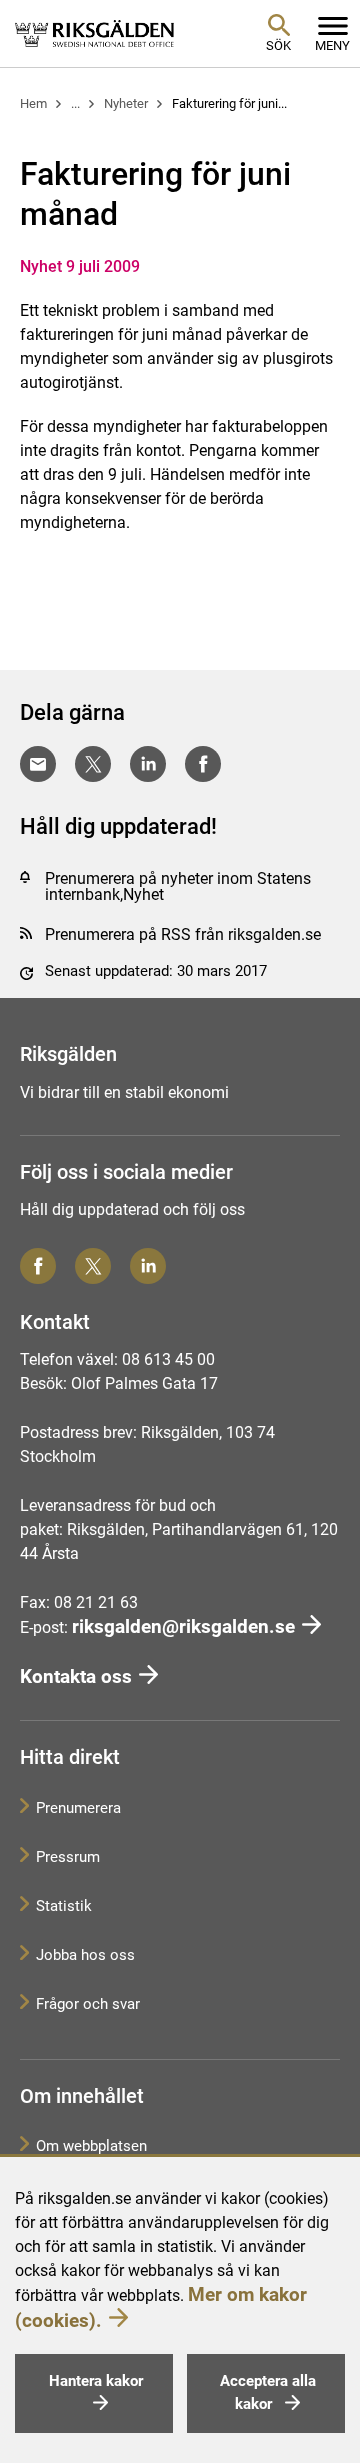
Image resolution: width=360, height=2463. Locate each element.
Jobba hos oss (85, 1955)
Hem (33, 103)
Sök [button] (278, 45)
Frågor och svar (88, 2004)
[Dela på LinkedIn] (148, 764)
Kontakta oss (76, 1676)
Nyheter (126, 103)
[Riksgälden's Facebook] (38, 1266)
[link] (95, 33)
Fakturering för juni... (229, 103)
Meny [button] (332, 45)
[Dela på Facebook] (203, 764)
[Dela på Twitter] (93, 764)
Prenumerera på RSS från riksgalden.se (183, 934)
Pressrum (68, 1857)
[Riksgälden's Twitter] (93, 1266)
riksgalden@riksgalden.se (183, 1626)
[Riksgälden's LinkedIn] (148, 1266)
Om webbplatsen (91, 2146)
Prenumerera (78, 1808)
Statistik (64, 1906)
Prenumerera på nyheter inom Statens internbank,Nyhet (178, 886)
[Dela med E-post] (38, 764)
